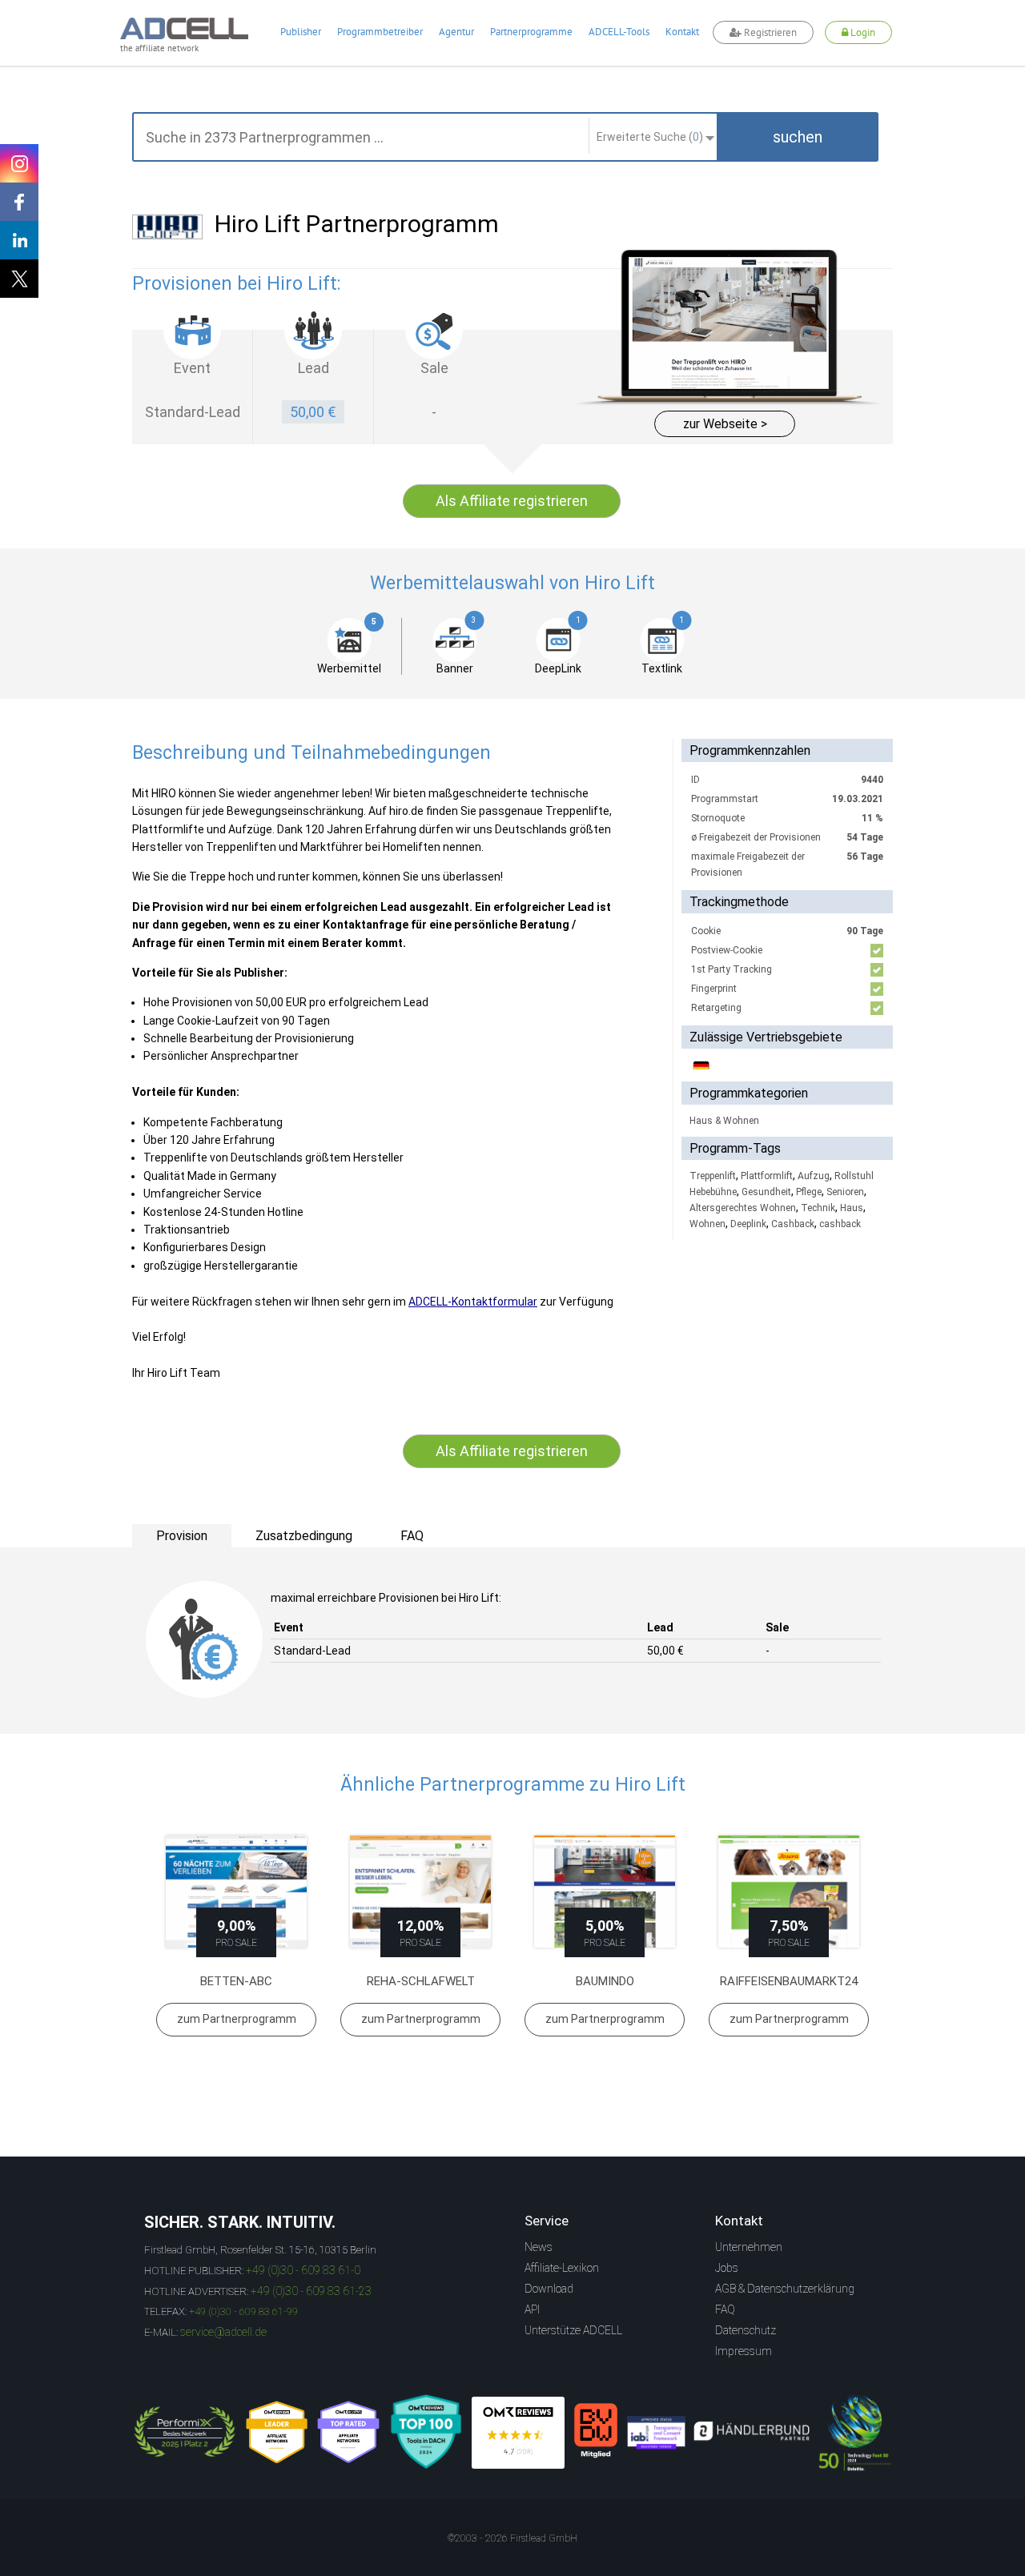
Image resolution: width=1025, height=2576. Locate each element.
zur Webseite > (725, 424)
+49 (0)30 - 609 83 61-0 (303, 2270)
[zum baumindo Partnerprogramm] (605, 1892)
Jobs (727, 2268)
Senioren (845, 1192)
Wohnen (707, 1224)
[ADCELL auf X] (19, 279)
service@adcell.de (223, 2332)
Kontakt (682, 32)
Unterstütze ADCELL (573, 2330)
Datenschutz (746, 2330)
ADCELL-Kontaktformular (473, 1302)
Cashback (793, 1224)
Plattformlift (767, 1176)
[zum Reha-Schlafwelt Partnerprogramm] (420, 1892)
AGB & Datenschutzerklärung (785, 2289)
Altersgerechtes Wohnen (743, 1208)
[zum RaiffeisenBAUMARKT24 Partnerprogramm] (789, 1892)
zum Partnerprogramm (237, 2019)
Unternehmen (749, 2247)
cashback (840, 1224)
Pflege (809, 1192)
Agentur (456, 32)
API (532, 2309)
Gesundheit (766, 1192)
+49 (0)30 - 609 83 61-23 (311, 2291)
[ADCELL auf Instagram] (19, 163)
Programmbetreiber (380, 32)
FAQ (725, 2309)
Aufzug (814, 1176)
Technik (818, 1208)
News (539, 2247)
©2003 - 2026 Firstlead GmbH (512, 2538)
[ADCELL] (518, 2433)
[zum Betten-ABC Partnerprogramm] (236, 1892)
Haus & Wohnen (724, 1121)
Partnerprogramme (531, 32)
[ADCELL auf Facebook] (19, 202)
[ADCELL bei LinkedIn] (19, 240)
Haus (852, 1208)
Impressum (744, 2351)
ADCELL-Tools (619, 32)
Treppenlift (713, 1176)
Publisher (301, 32)
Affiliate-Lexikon (562, 2268)
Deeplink (748, 1224)
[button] (798, 137)
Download (549, 2289)
